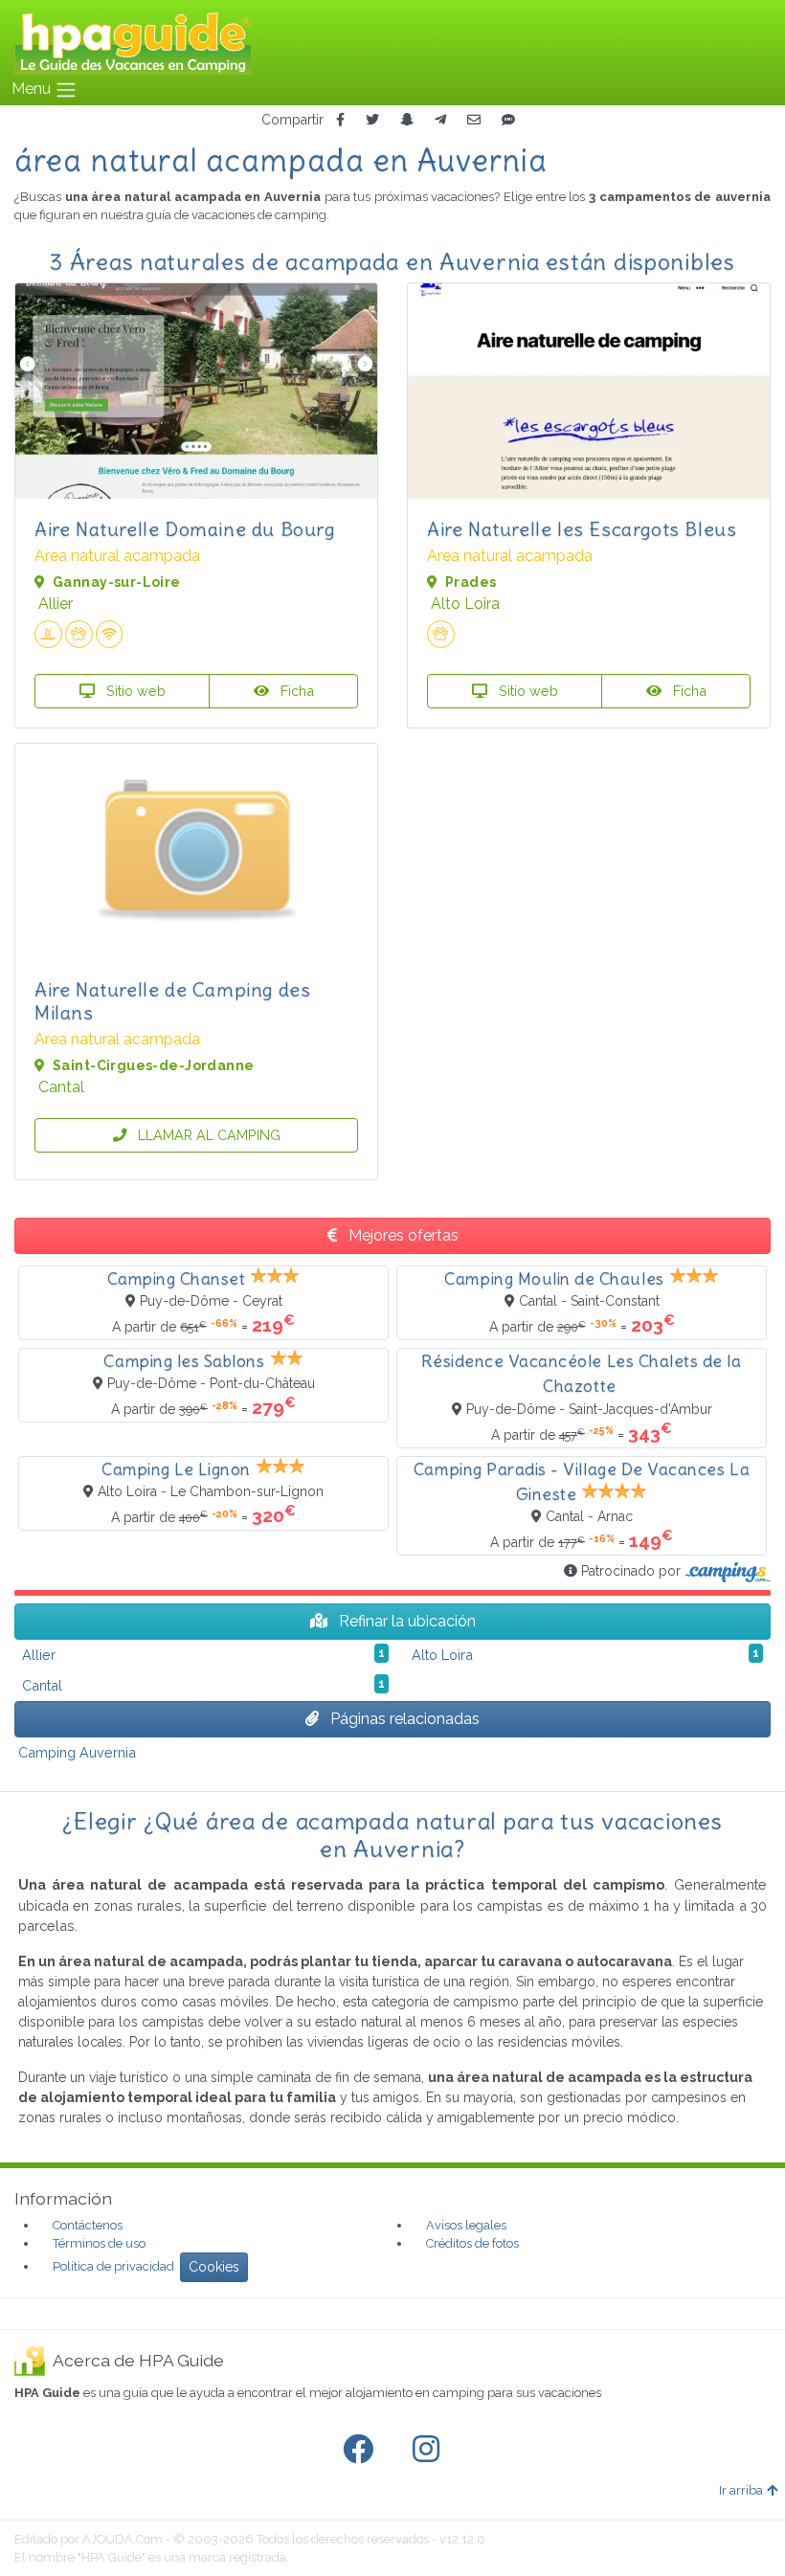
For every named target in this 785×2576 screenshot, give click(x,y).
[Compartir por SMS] (508, 120)
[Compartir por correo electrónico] (474, 120)
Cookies (214, 2267)
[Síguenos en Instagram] (430, 2450)
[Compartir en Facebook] (340, 120)
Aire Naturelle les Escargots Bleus (582, 529)
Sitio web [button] (134, 691)
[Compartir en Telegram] (440, 120)
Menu (33, 89)
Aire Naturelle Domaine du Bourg (185, 529)
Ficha (295, 691)
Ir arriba (741, 2490)
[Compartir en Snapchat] (407, 120)
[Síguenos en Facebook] (362, 2450)
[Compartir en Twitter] (372, 120)
